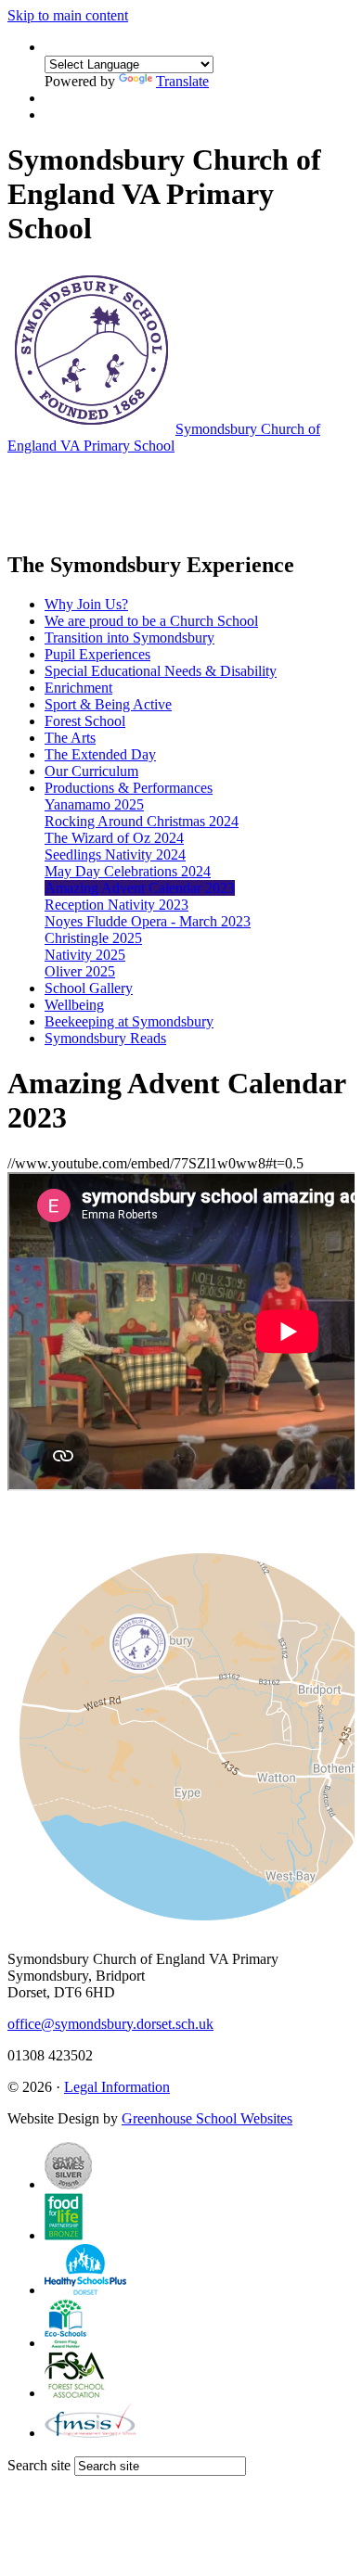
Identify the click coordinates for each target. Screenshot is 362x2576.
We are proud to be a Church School (151, 621)
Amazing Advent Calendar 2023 (140, 888)
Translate (182, 81)
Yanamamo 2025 (94, 804)
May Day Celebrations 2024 (128, 871)
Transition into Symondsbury (129, 638)
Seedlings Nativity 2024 (115, 854)
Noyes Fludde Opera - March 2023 (148, 921)
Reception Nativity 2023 (116, 905)
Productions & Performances (129, 788)
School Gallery (89, 988)
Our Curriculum (91, 771)
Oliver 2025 (80, 971)
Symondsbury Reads (105, 1038)
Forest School (85, 721)
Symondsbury (164, 437)
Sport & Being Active (108, 704)
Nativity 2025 (85, 955)
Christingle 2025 (93, 938)
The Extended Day (100, 754)
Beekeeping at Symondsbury (129, 1021)
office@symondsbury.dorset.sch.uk (110, 2024)
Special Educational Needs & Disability (161, 671)
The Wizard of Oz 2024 (114, 838)
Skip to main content (68, 15)
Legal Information (117, 2087)
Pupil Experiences (97, 654)
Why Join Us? (86, 604)
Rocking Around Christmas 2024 (142, 821)
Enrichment (78, 688)
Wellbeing (74, 1005)
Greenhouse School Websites (207, 2118)
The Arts (70, 738)
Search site (39, 2465)
